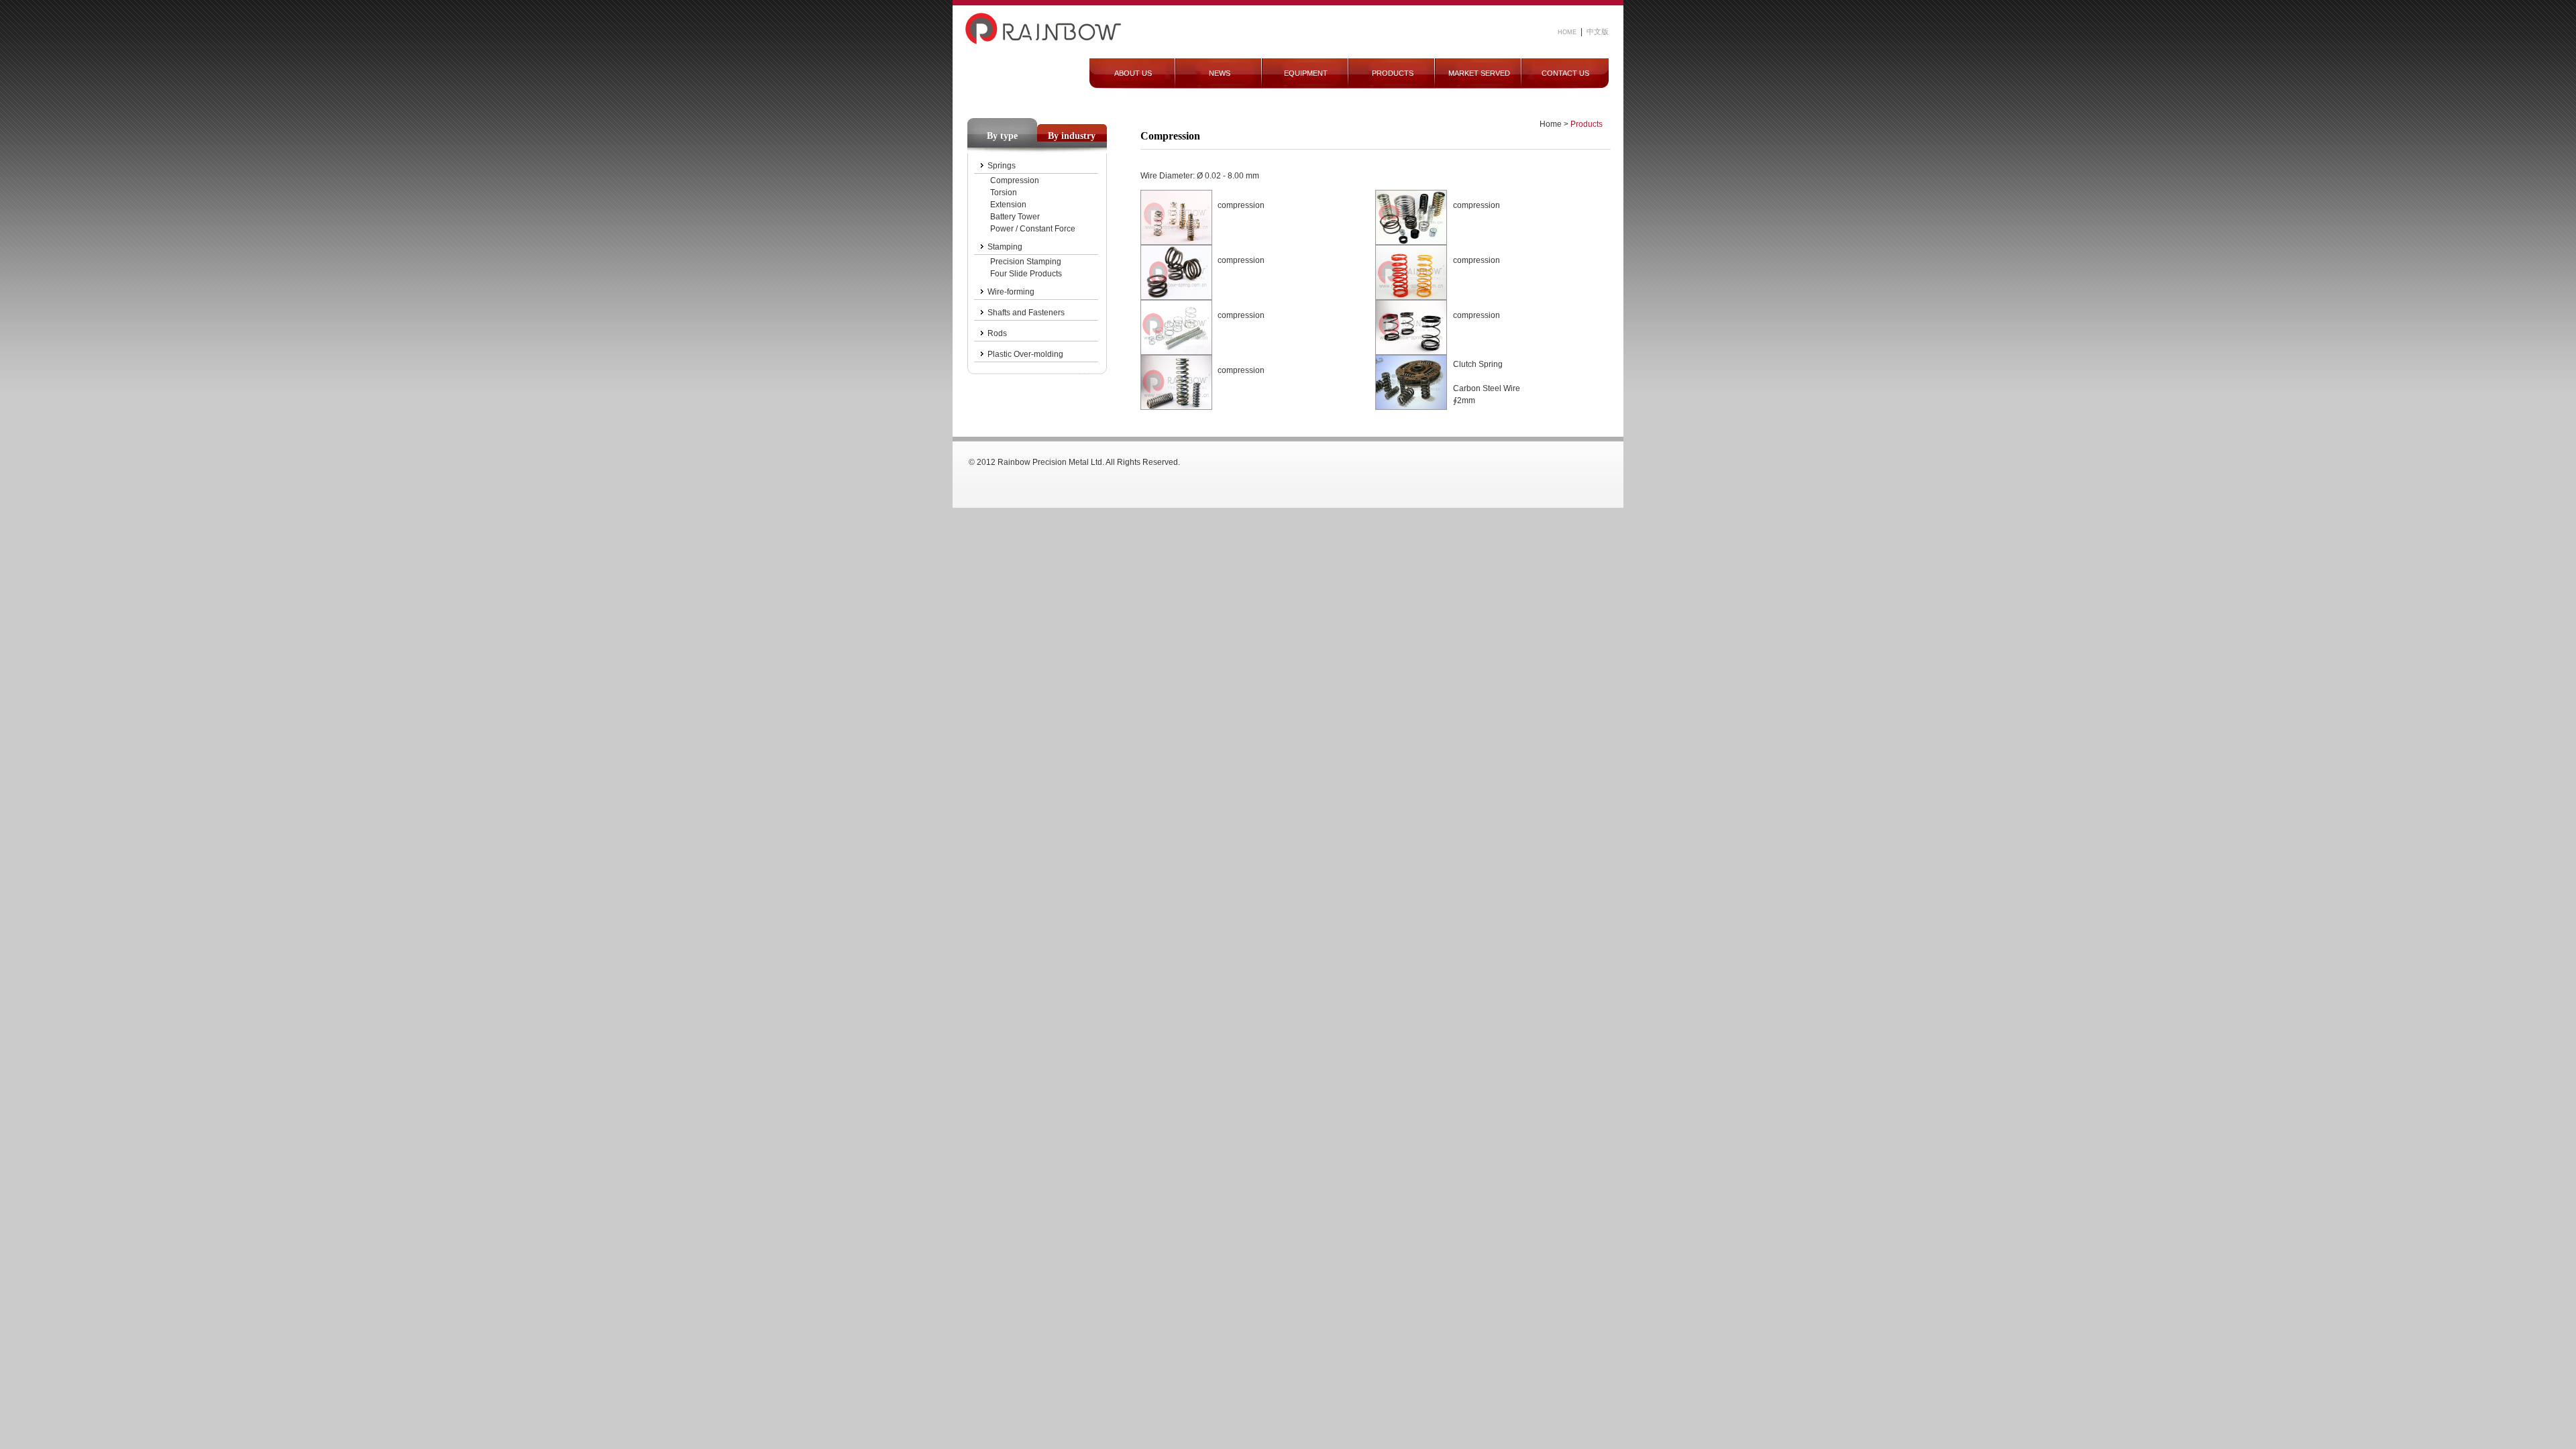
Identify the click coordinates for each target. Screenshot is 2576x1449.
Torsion (1004, 193)
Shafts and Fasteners (1026, 313)
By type (1002, 136)
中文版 (1598, 32)
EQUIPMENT (1306, 73)
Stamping (1005, 247)
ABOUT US (1133, 73)
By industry (1072, 136)
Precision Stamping (1026, 262)
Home (1551, 124)
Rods (997, 333)
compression (1241, 205)
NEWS (1220, 73)
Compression (1015, 180)
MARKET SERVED (1479, 73)
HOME (1567, 32)
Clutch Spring (1478, 364)
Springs (1002, 166)
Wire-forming (1011, 292)
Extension (1008, 205)
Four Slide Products (1026, 274)
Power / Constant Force (1033, 229)
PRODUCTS (1393, 73)
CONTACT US (1565, 73)
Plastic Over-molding (1025, 354)
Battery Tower (1015, 217)
